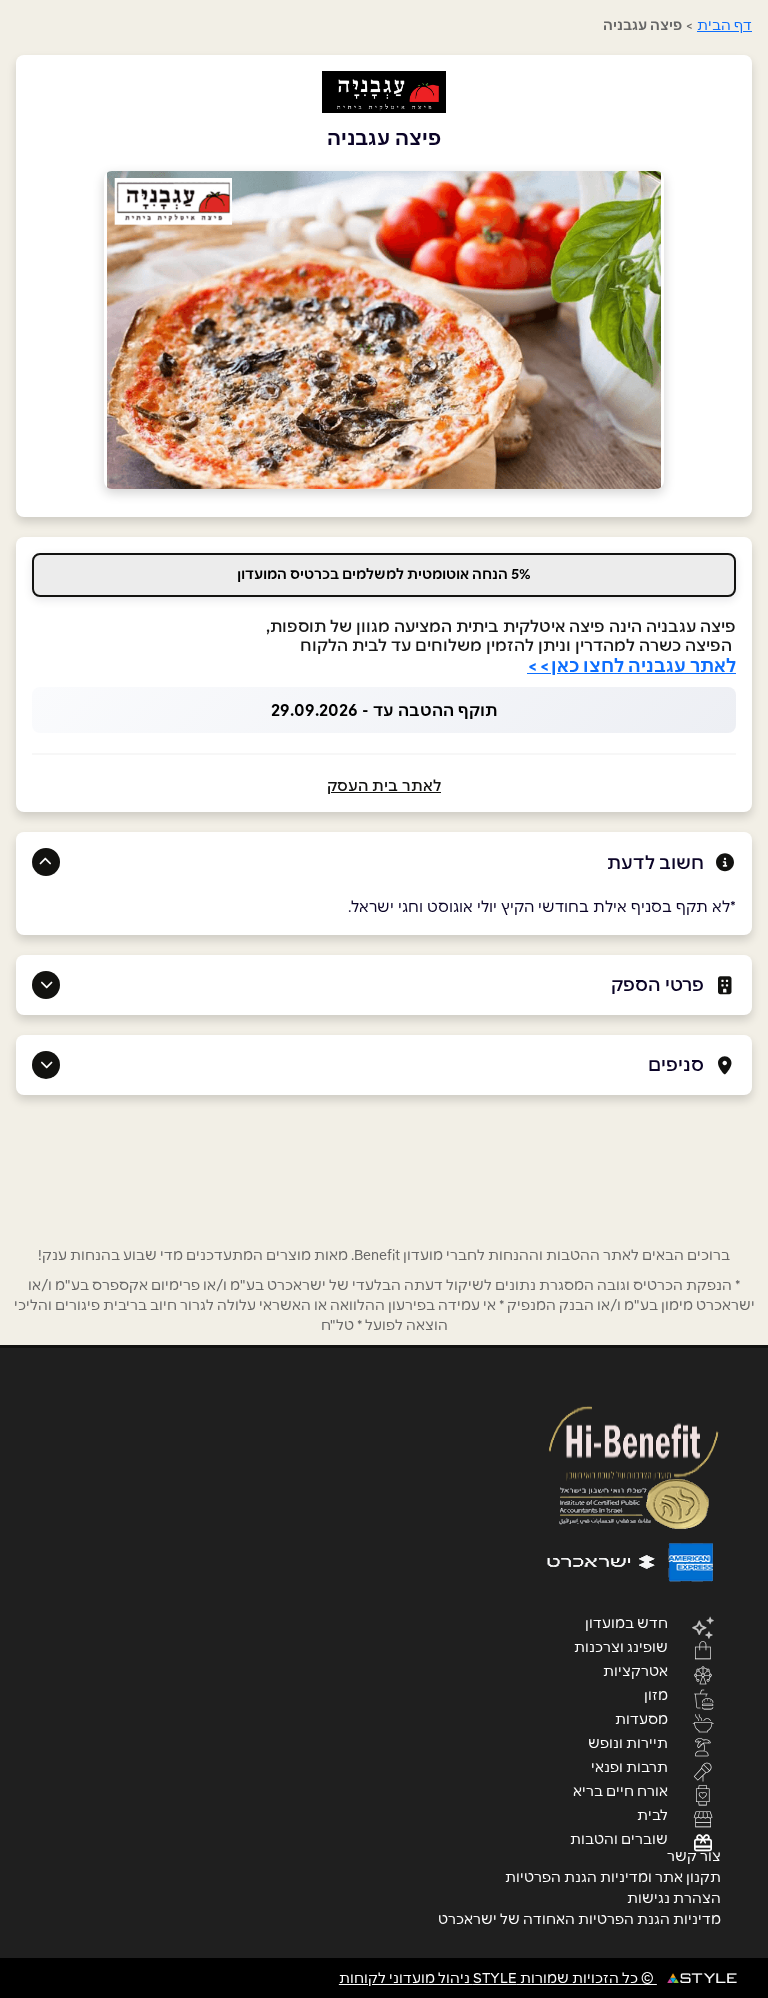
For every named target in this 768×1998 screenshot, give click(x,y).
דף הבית (724, 25)
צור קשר (694, 1856)
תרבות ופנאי (629, 1766)
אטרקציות (635, 1670)
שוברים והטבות (619, 1838)
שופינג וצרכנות (621, 1646)
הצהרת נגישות (674, 1898)
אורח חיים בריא (620, 1790)
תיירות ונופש (628, 1742)
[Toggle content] (46, 862)
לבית (652, 1814)
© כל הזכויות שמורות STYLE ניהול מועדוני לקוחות (498, 1978)
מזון (656, 1694)
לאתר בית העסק (384, 785)
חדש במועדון (626, 1622)
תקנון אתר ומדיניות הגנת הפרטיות (613, 1877)
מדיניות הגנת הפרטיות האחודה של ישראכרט (579, 1919)
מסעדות (641, 1718)
